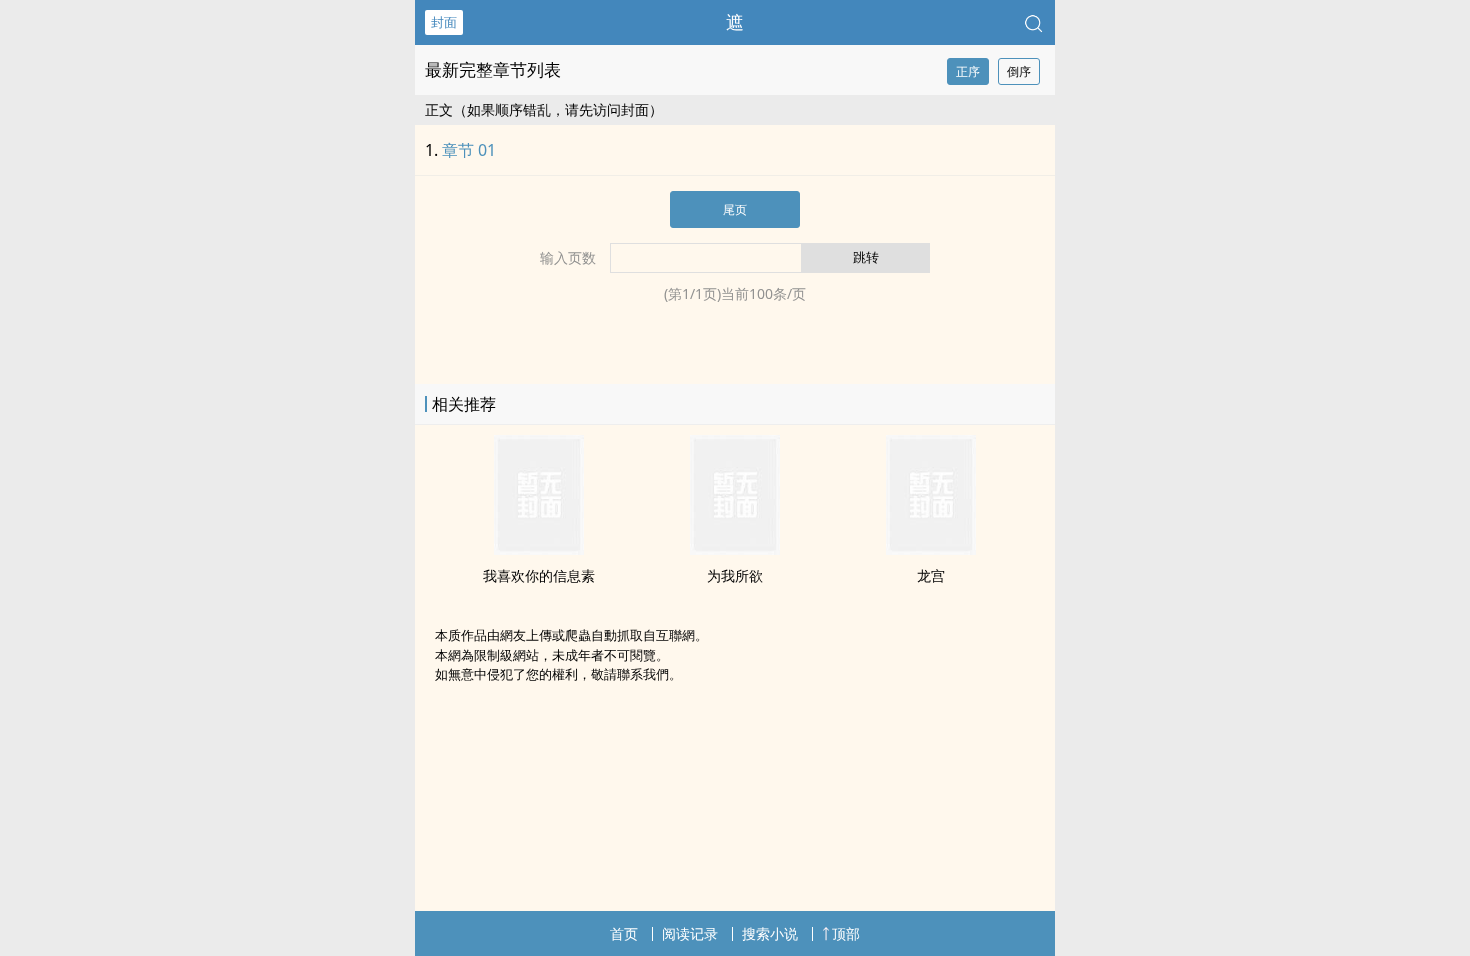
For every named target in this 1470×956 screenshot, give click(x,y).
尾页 (735, 209)
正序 (968, 71)
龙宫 (931, 575)
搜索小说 (770, 933)
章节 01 (469, 150)
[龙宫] (931, 549)
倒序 (1019, 71)
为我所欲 (735, 575)
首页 (624, 933)
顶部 (846, 933)
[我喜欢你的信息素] (539, 549)
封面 (444, 22)
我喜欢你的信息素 (539, 575)
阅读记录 (690, 933)
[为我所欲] (735, 549)
